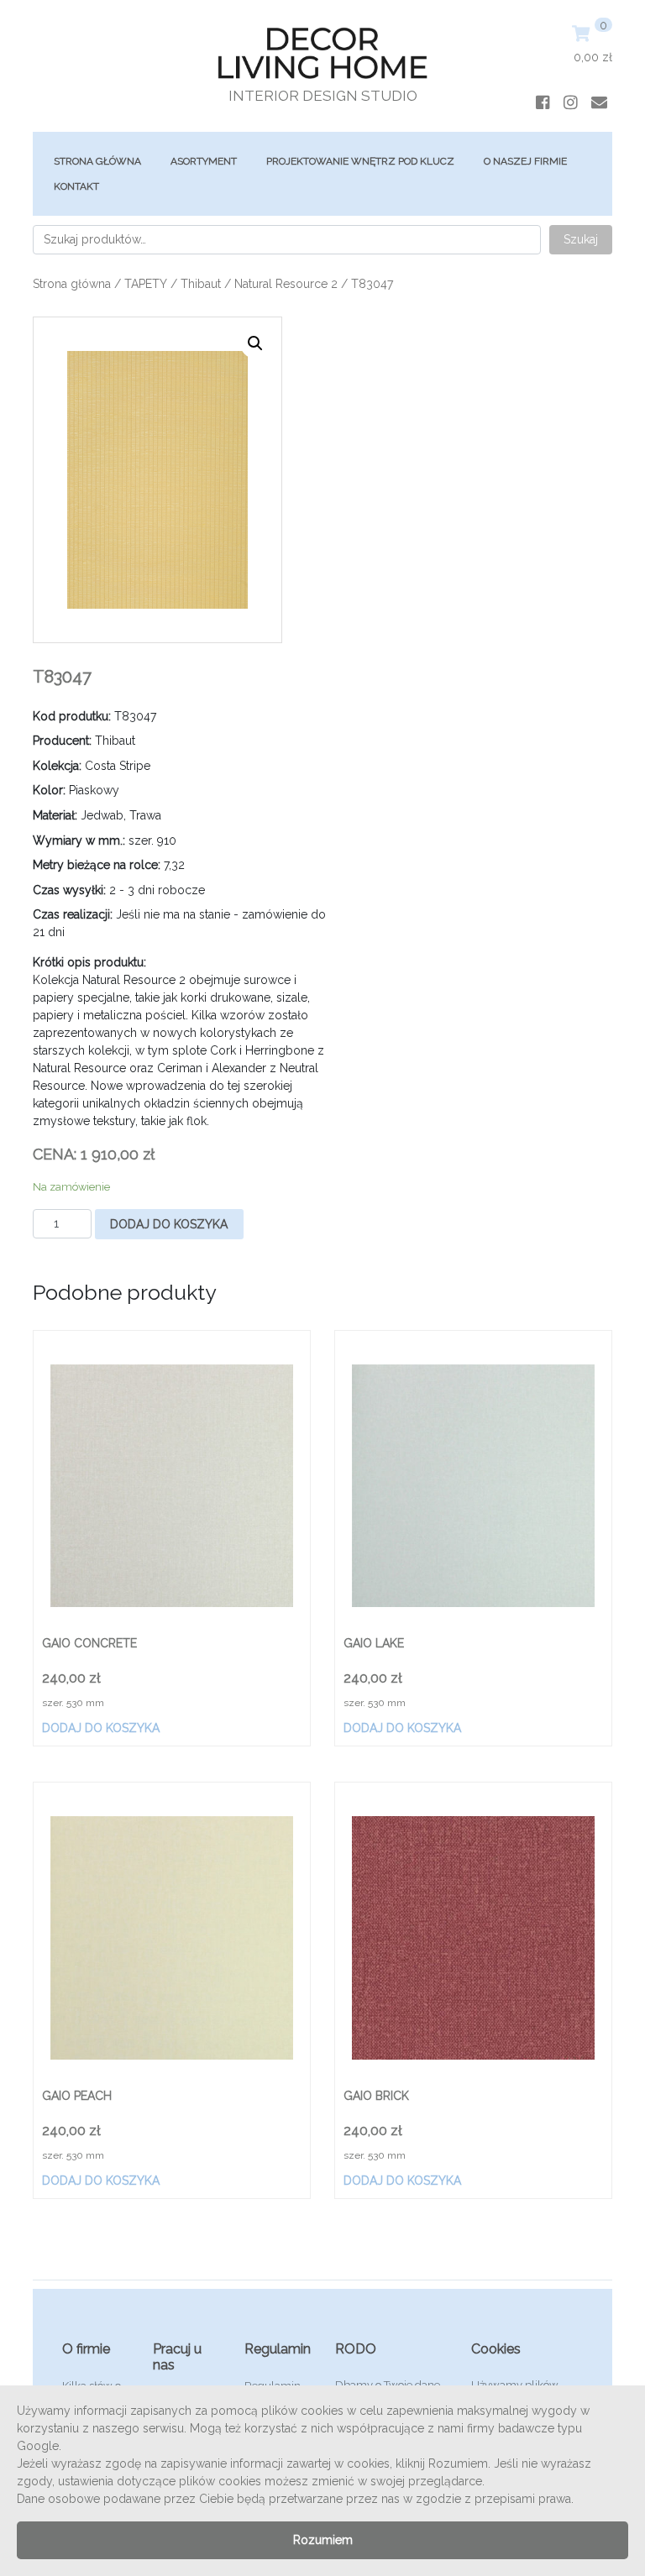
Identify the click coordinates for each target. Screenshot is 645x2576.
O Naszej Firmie (525, 161)
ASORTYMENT (204, 161)
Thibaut (201, 284)
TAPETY (146, 284)
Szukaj (581, 239)
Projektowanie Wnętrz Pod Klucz (360, 161)
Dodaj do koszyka (169, 1224)
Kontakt (76, 186)
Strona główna (97, 161)
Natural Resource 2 (286, 284)
